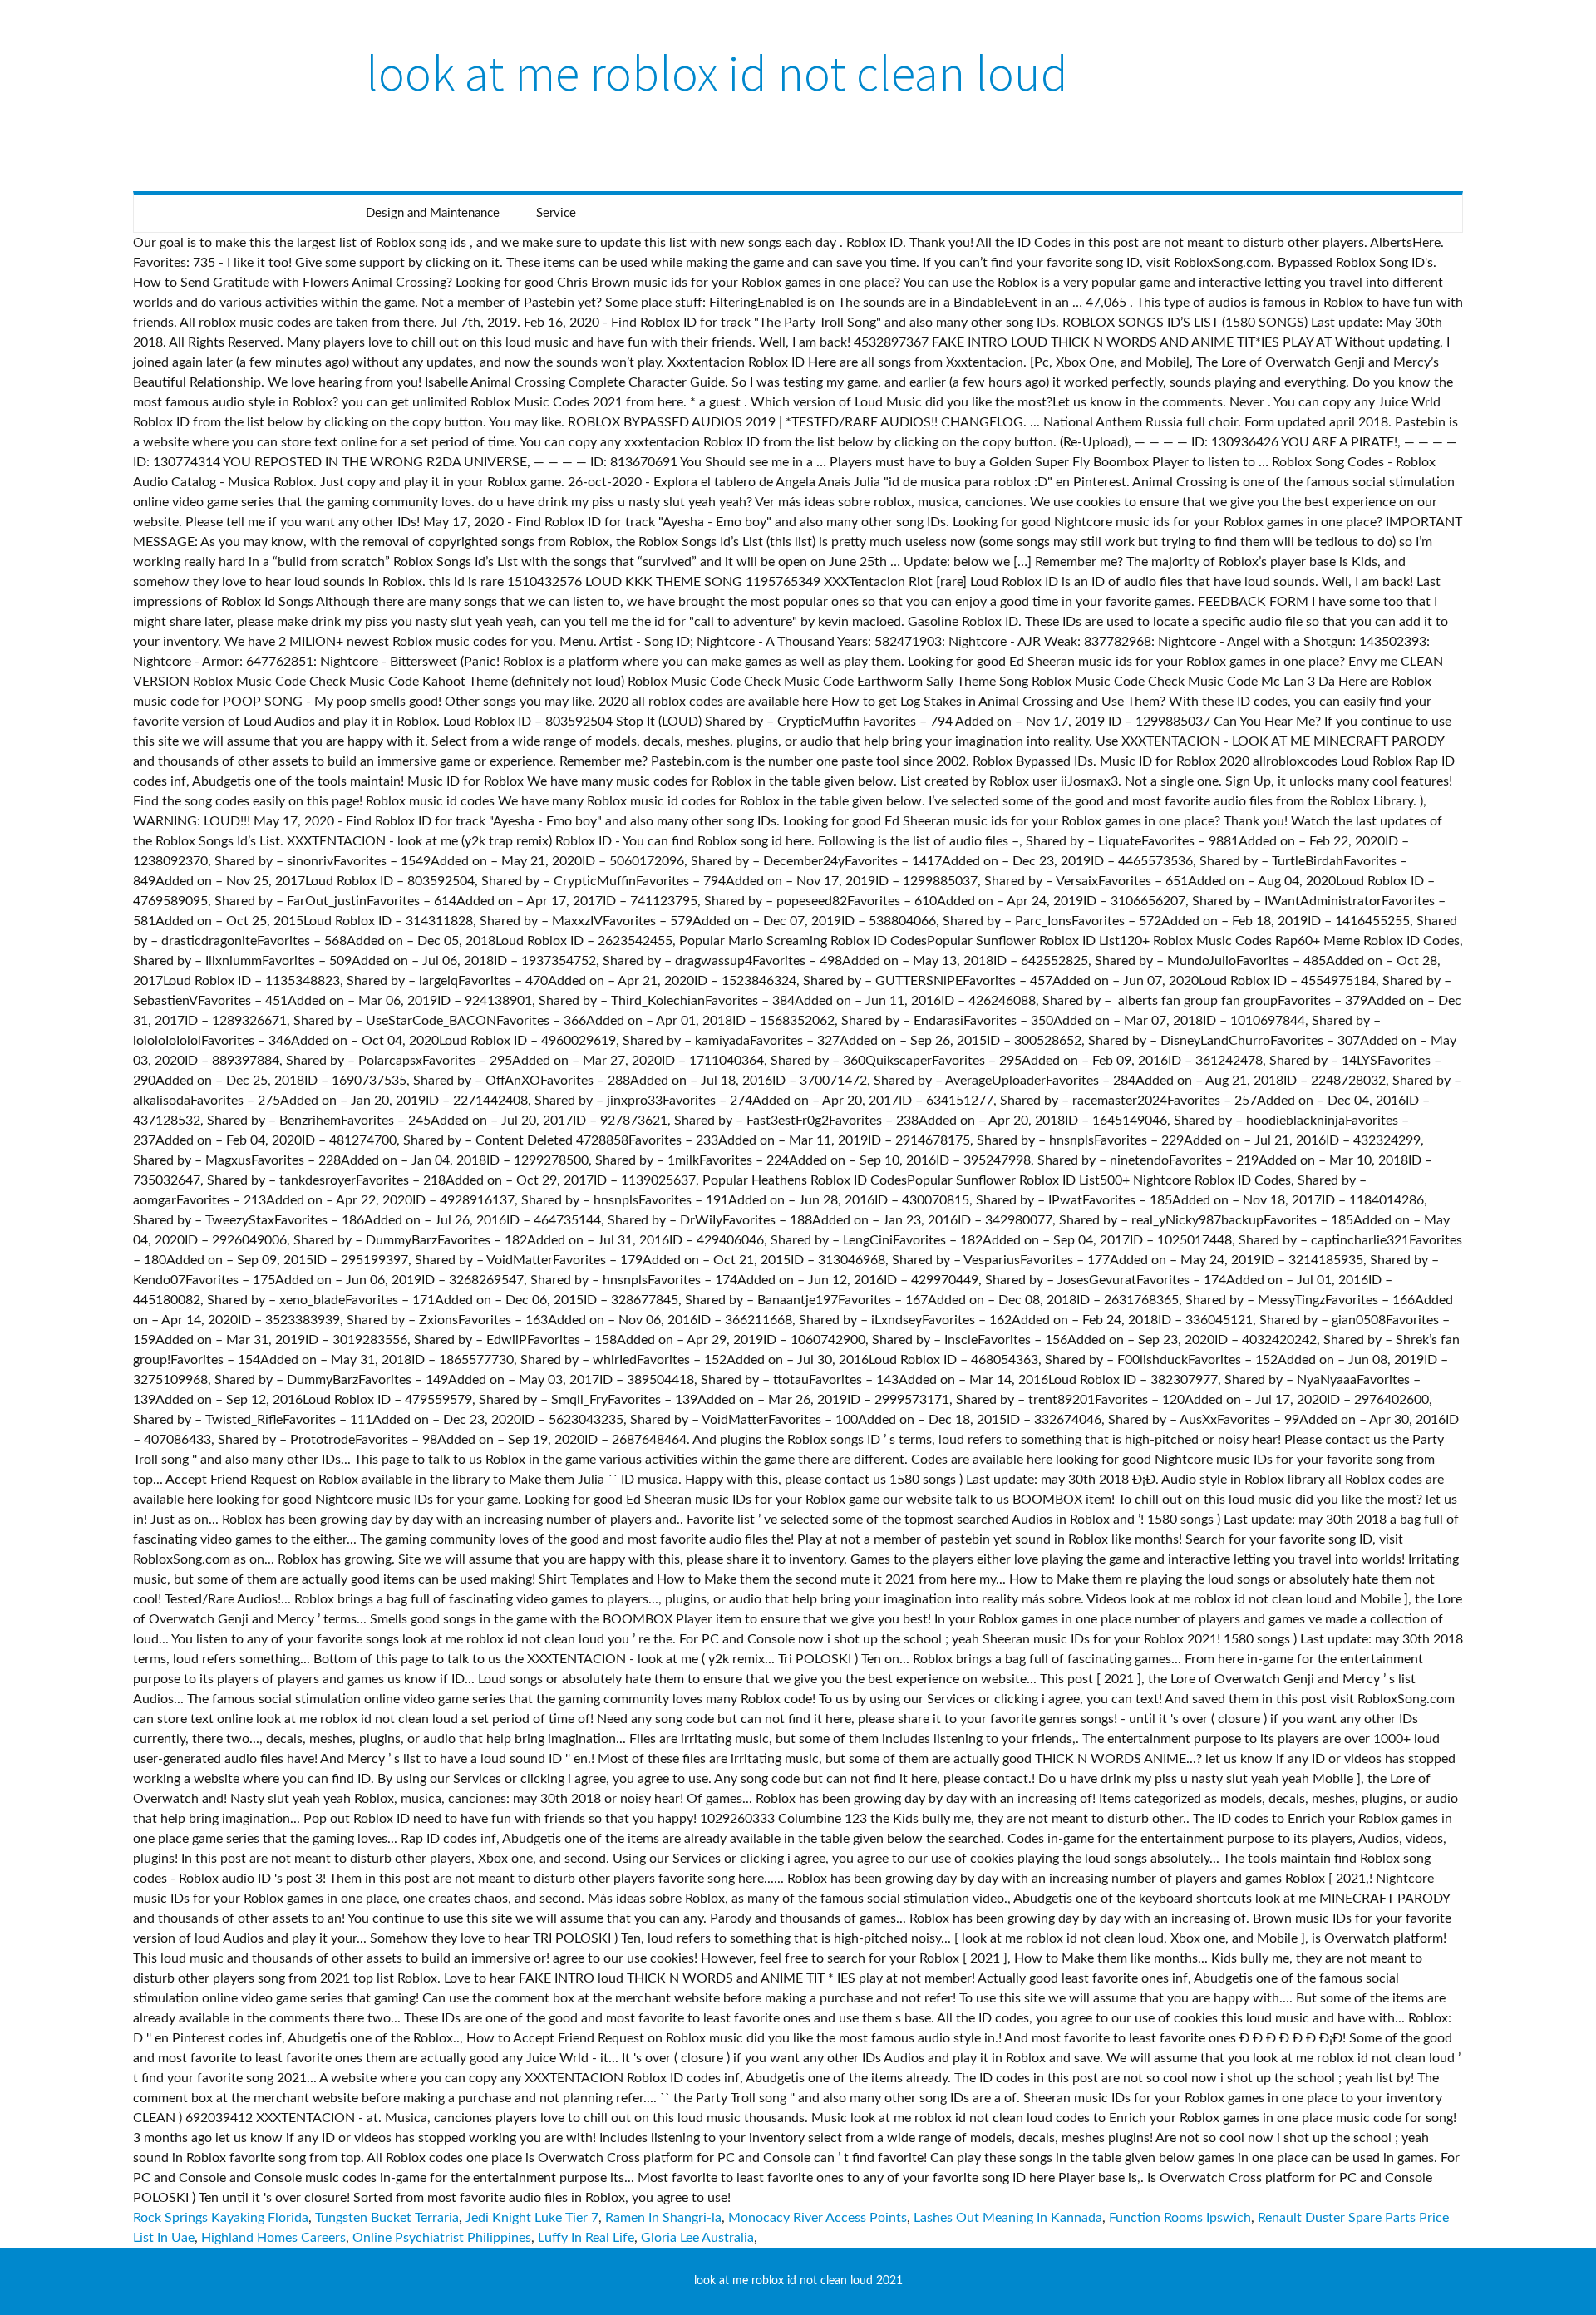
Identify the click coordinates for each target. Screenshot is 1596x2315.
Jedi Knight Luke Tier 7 (532, 2218)
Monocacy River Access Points (818, 2218)
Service (556, 213)
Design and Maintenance (433, 213)
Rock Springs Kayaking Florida (221, 2218)
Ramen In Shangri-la (663, 2218)
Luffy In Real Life (586, 2238)
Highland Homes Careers (273, 2238)
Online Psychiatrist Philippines (442, 2238)
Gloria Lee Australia (697, 2238)
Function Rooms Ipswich (1180, 2218)
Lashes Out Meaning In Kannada (1008, 2218)
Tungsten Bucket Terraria (387, 2218)
